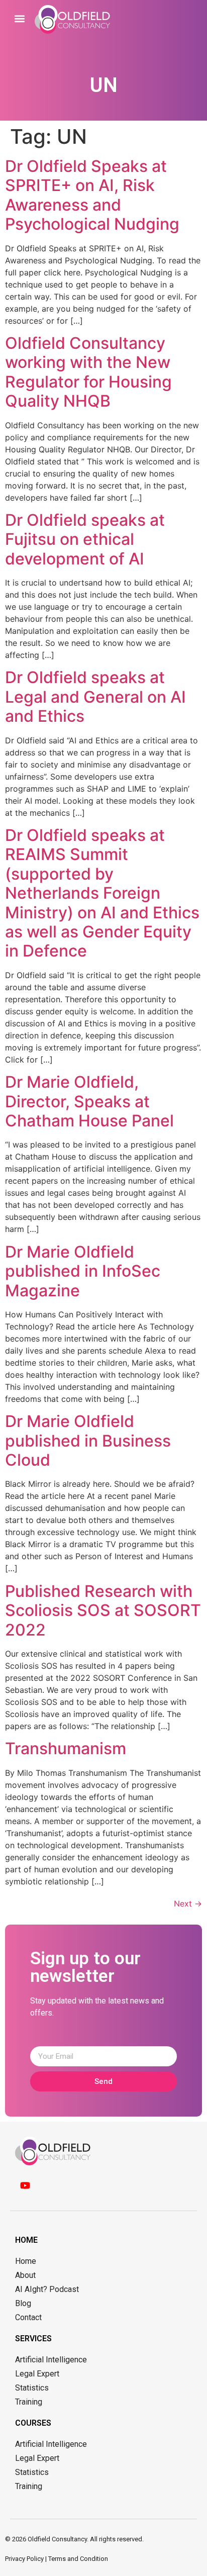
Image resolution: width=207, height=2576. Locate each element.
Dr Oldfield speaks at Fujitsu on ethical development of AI (85, 539)
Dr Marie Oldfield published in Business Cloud (88, 1441)
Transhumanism (66, 1748)
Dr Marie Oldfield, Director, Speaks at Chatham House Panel (89, 1101)
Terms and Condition (78, 2559)
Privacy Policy (24, 2559)
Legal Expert (37, 2374)
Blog (23, 2303)
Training (29, 2402)
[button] (20, 18)
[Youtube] (25, 2185)
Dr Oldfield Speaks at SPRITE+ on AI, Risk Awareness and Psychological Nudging (92, 195)
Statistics (32, 2388)
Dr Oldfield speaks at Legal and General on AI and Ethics (95, 697)
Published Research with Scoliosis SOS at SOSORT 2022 (103, 1610)
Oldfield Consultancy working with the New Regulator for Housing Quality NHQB (88, 372)
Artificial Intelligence (51, 2360)
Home (26, 2261)
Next (188, 1903)
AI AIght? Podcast (47, 2289)
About (25, 2275)
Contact (28, 2317)
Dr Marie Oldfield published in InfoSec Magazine (83, 1271)
